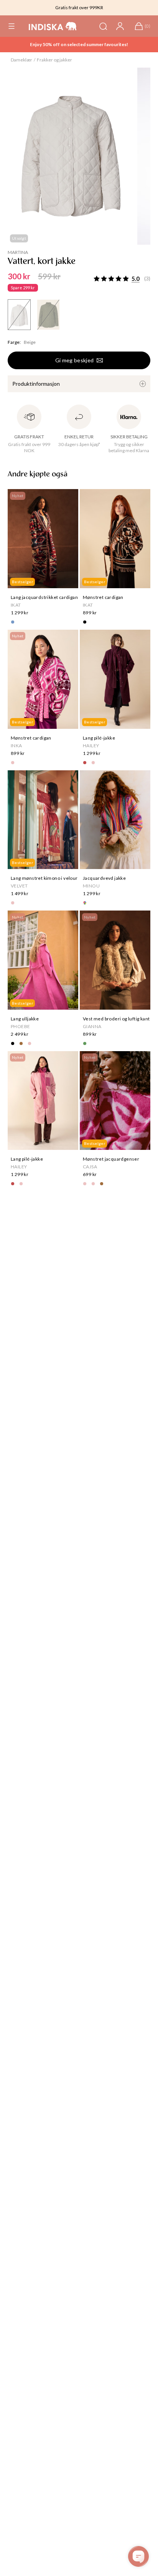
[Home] (53, 26)
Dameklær (21, 60)
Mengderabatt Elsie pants (79, 44)
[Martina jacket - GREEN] (48, 315)
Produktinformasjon (36, 384)
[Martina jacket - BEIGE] (19, 315)
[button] (12, 26)
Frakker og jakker (54, 60)
